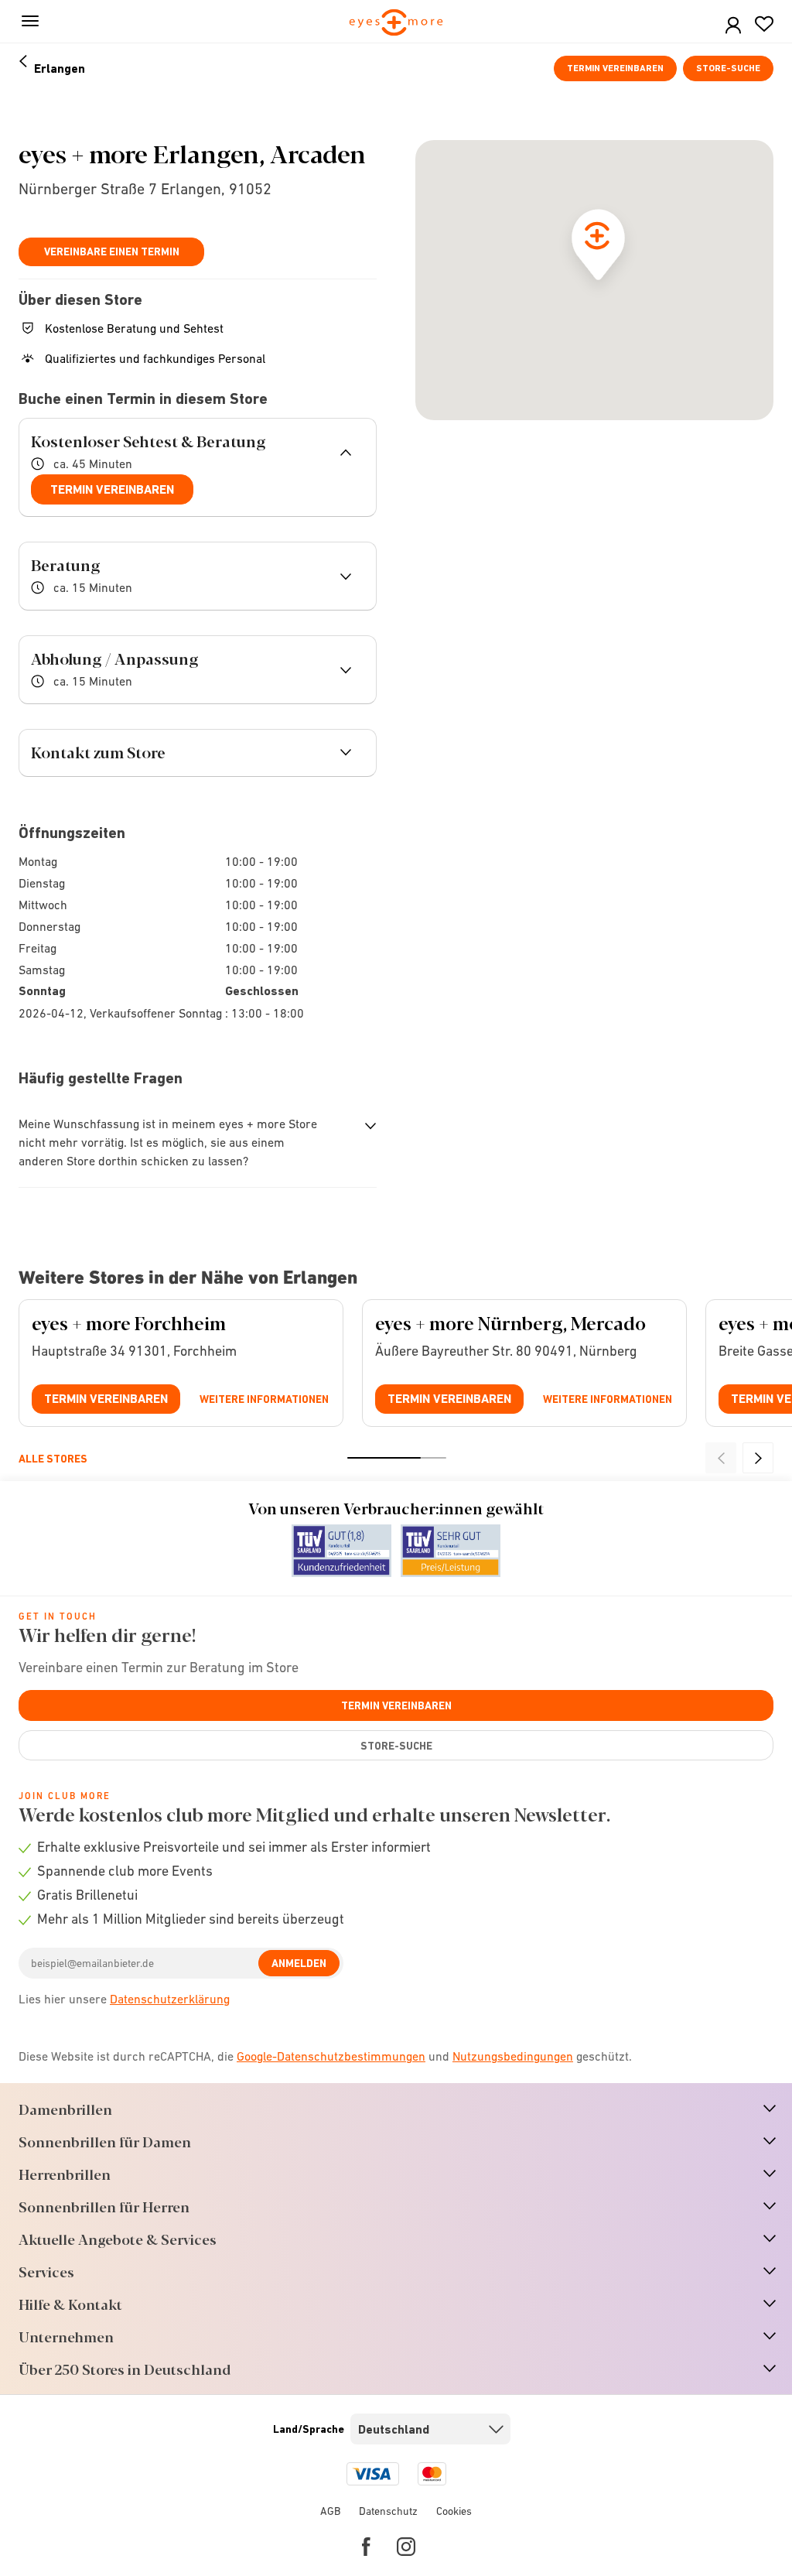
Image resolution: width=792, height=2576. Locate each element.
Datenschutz (388, 2511)
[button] (733, 26)
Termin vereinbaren (615, 68)
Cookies (454, 2511)
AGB (330, 2511)
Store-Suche (728, 68)
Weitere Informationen (264, 1399)
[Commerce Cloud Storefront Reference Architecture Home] (396, 24)
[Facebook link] (366, 2547)
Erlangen (60, 68)
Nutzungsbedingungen (513, 2056)
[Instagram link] (406, 2547)
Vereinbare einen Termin (112, 251)
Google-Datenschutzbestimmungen (331, 2056)
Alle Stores (53, 1459)
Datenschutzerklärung (170, 1999)
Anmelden (299, 1963)
